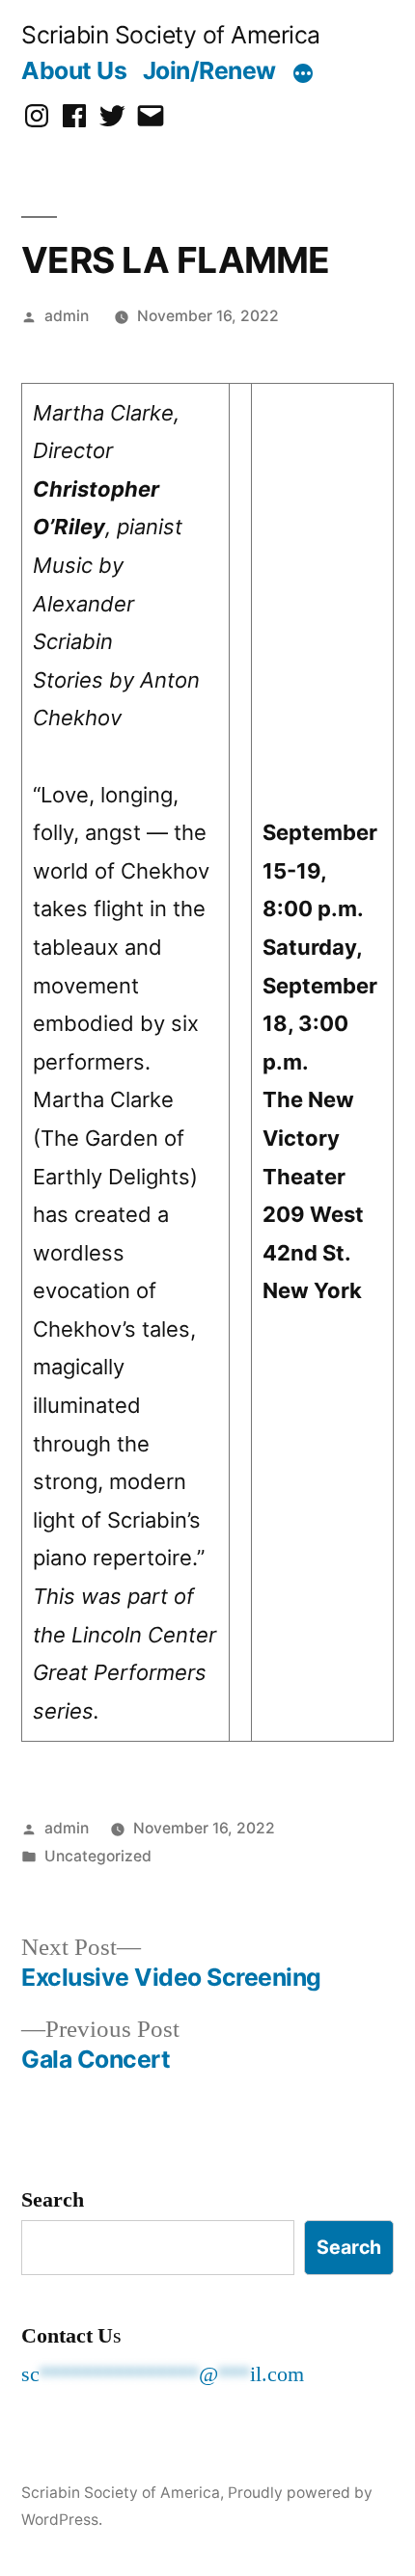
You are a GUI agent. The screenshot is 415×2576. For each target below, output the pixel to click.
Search (53, 2200)
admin (67, 316)
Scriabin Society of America (171, 35)
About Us (74, 70)
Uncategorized (98, 1856)
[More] (303, 74)
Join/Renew (209, 70)
